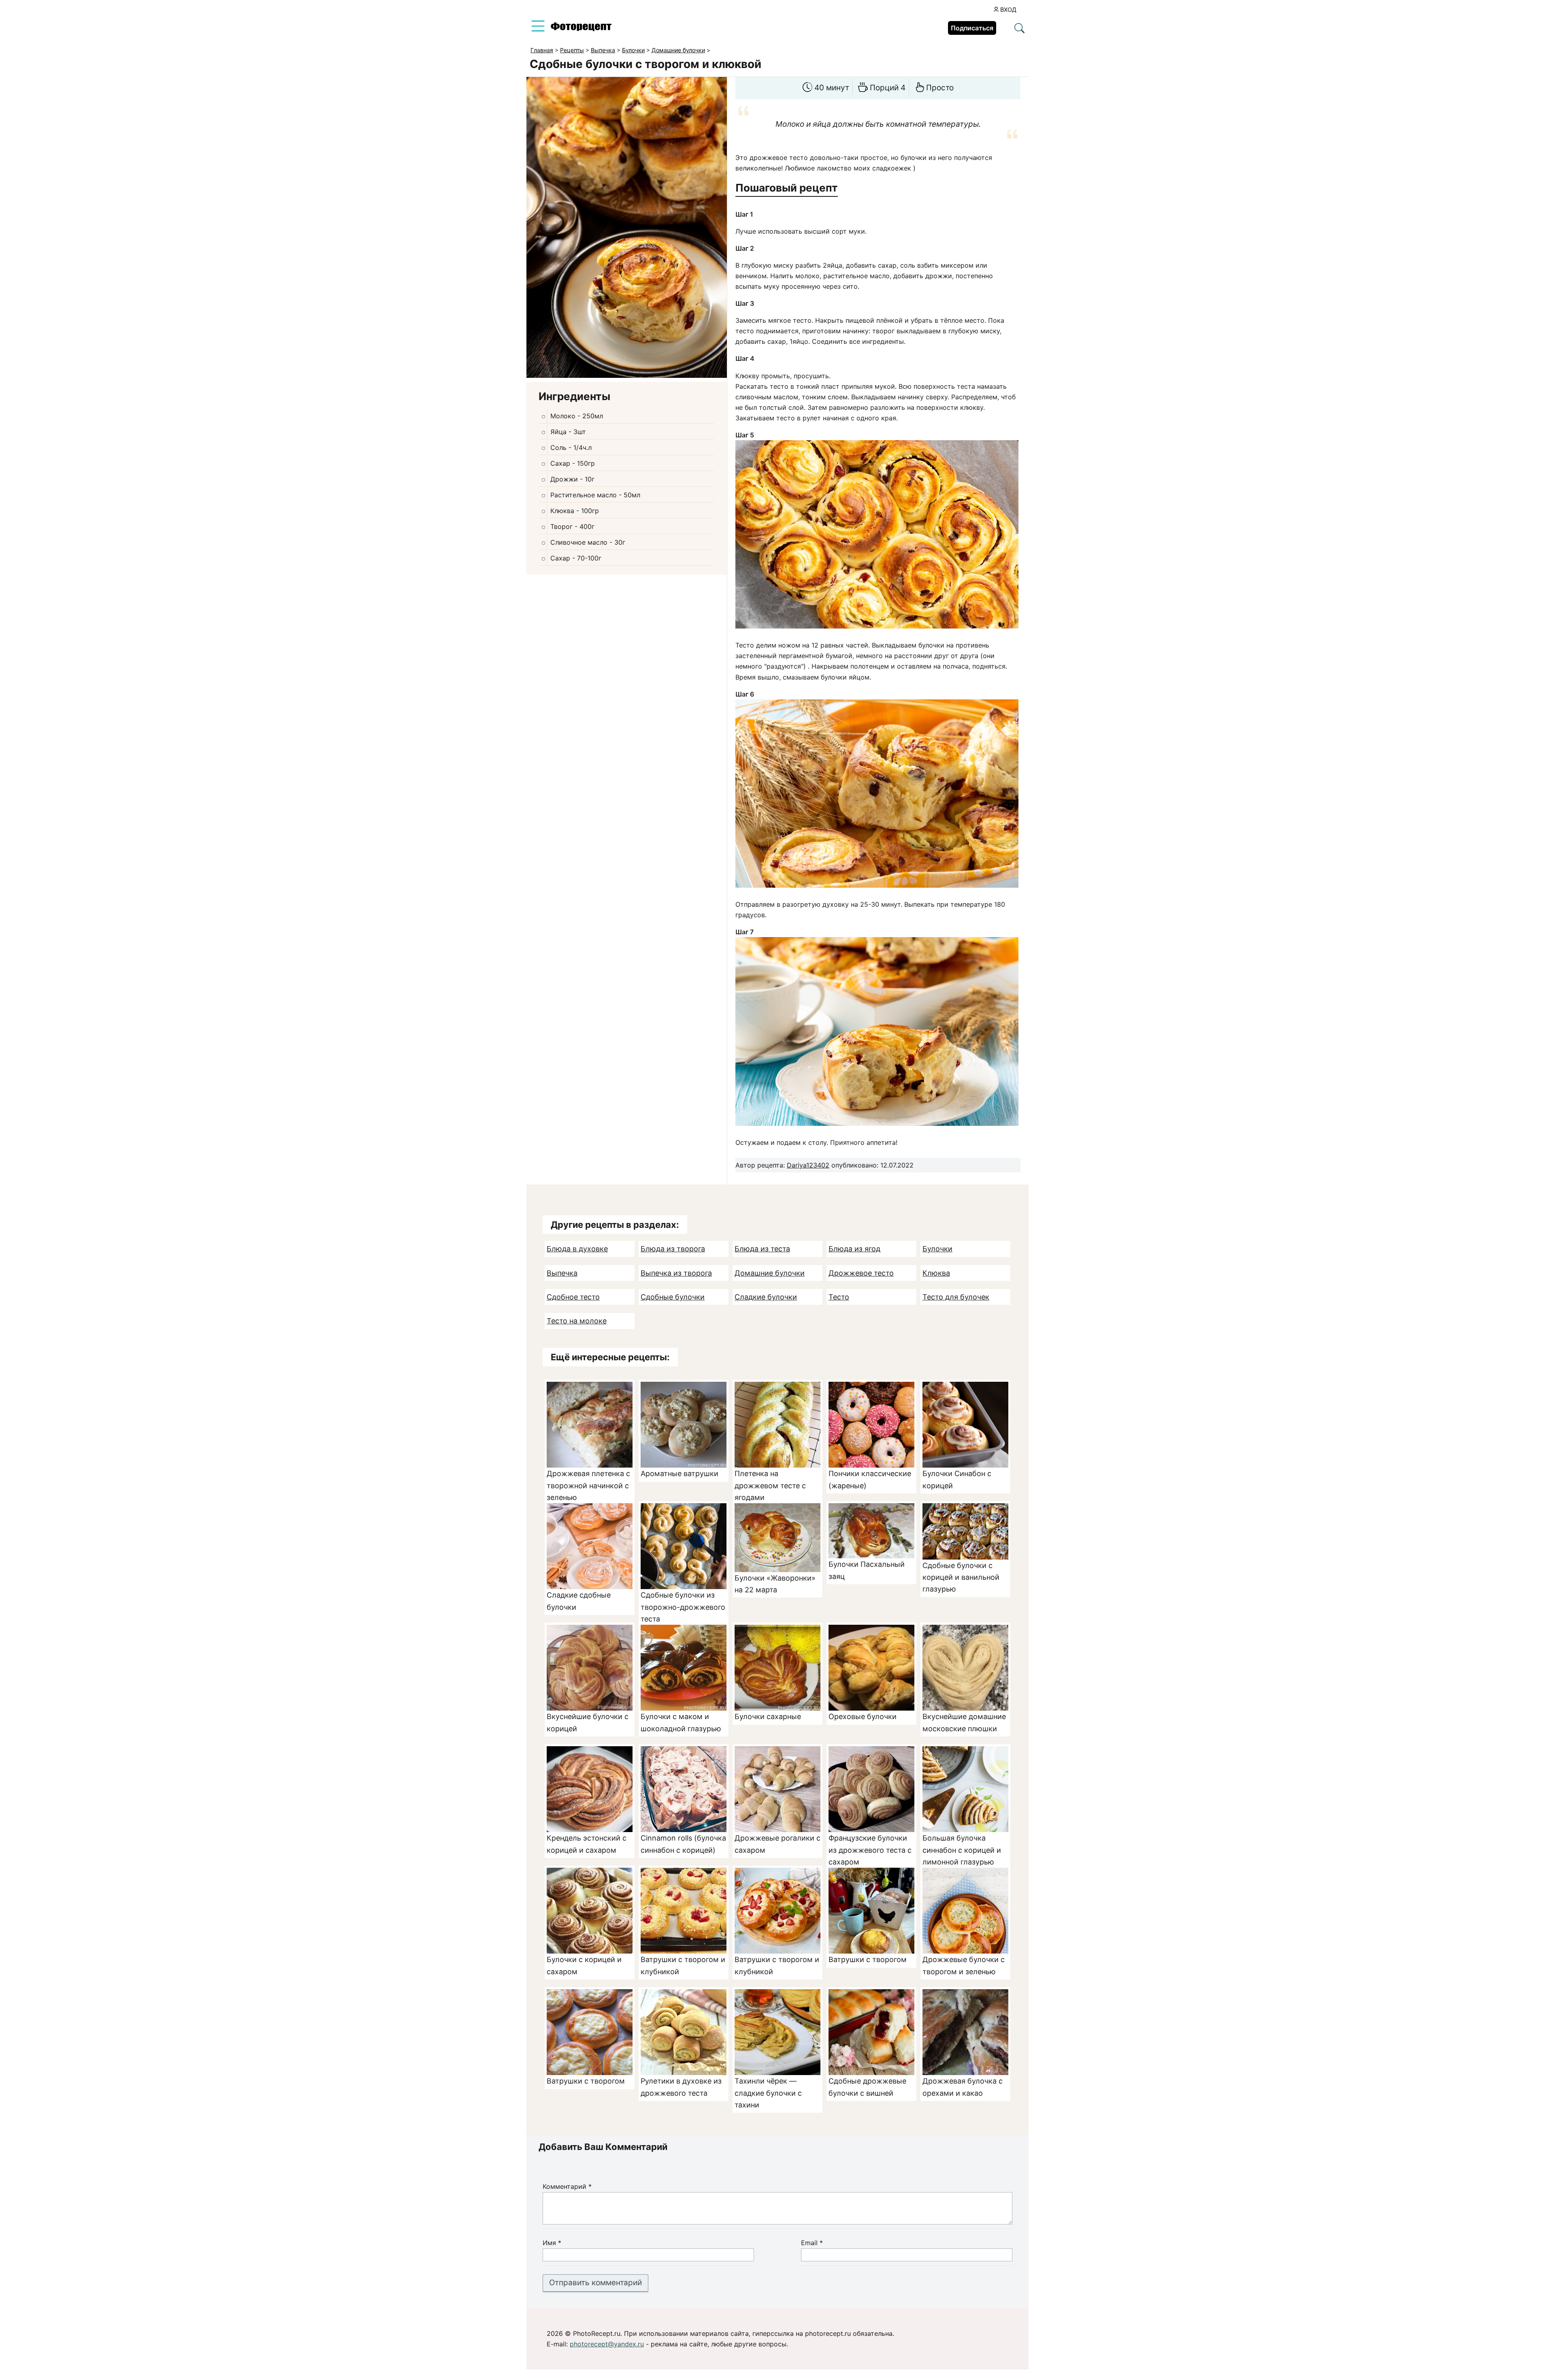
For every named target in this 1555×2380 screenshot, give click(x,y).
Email (812, 2243)
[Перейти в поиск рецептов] (1019, 29)
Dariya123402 (808, 1165)
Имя (552, 2243)
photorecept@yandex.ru (607, 2344)
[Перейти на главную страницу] (581, 29)
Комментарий (567, 2186)
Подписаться (972, 28)
